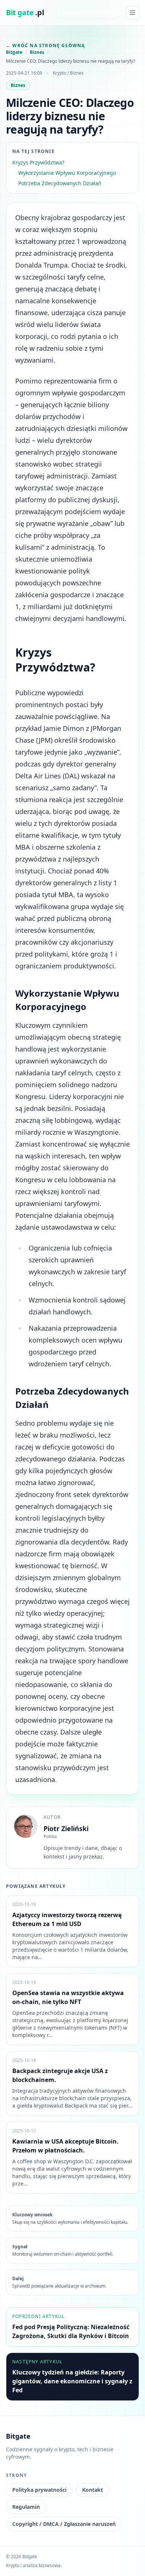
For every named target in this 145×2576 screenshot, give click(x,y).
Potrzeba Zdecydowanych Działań (60, 183)
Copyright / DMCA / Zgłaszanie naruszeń (64, 2524)
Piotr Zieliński (66, 1828)
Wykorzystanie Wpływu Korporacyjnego (67, 173)
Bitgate (14, 52)
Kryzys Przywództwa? (38, 162)
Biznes (37, 52)
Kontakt (93, 2490)
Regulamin (26, 2507)
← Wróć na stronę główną (46, 45)
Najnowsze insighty (89, 12)
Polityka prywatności (39, 2490)
